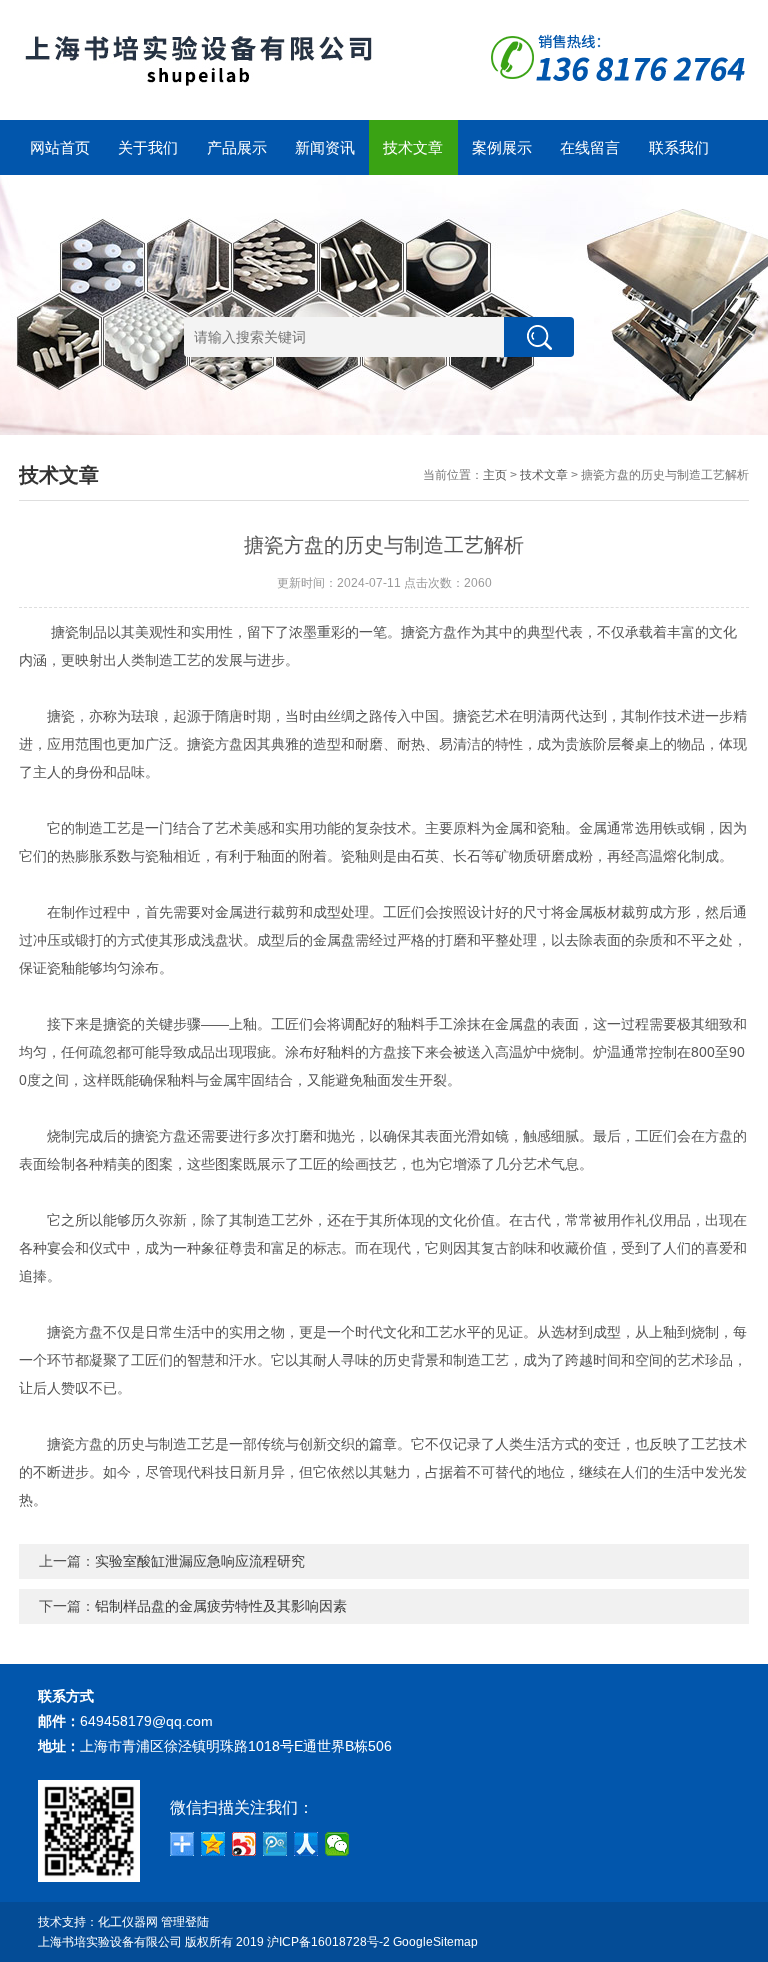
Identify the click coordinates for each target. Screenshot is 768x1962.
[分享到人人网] (306, 1844)
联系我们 (679, 147)
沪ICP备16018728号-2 (328, 1942)
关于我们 (148, 147)
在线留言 (590, 147)
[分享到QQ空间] (213, 1844)
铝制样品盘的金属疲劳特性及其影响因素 (221, 1606)
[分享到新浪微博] (244, 1844)
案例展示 (502, 147)
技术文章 (413, 147)
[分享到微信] (337, 1844)
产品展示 (237, 147)
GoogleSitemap (435, 1942)
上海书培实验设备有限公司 (110, 1942)
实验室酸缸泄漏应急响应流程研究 (200, 1561)
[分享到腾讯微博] (275, 1844)
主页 (495, 475)
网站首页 (60, 147)
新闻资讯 (325, 147)
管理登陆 (185, 1922)
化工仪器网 (128, 1922)
